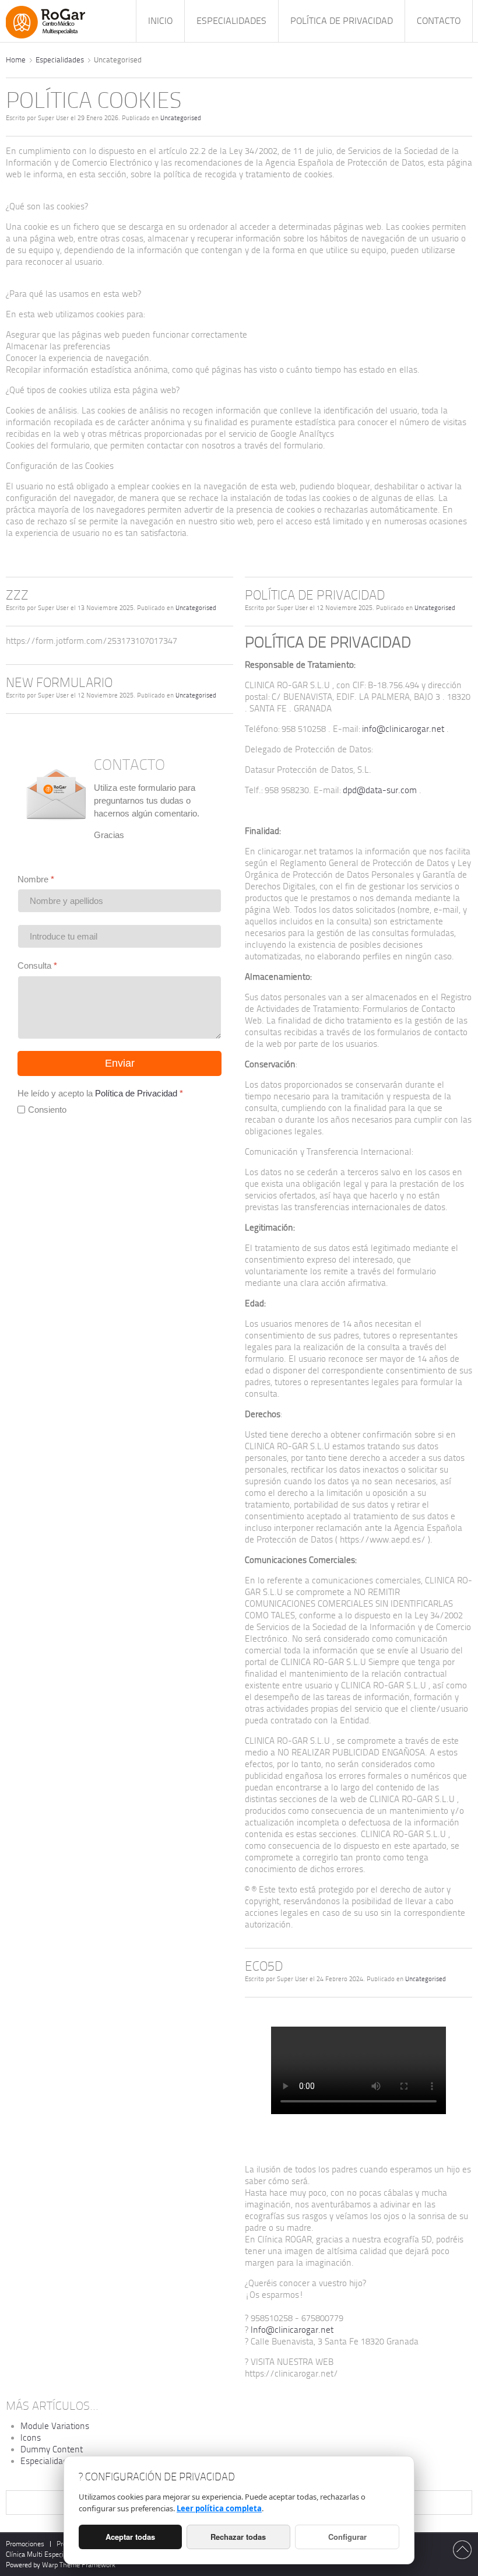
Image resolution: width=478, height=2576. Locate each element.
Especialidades (60, 60)
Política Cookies (94, 101)
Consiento (47, 1110)
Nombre (36, 879)
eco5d (264, 1966)
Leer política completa (219, 2508)
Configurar (347, 2537)
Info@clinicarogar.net (292, 2330)
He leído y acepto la (100, 1093)
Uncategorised (181, 118)
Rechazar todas (238, 2537)
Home (16, 60)
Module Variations (55, 2426)
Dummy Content (52, 2449)
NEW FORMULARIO (59, 683)
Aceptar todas (130, 2537)
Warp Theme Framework (79, 2565)
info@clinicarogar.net (403, 729)
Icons (31, 2438)
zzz (17, 595)
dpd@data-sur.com (380, 790)
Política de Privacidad (136, 1093)
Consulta (37, 965)
